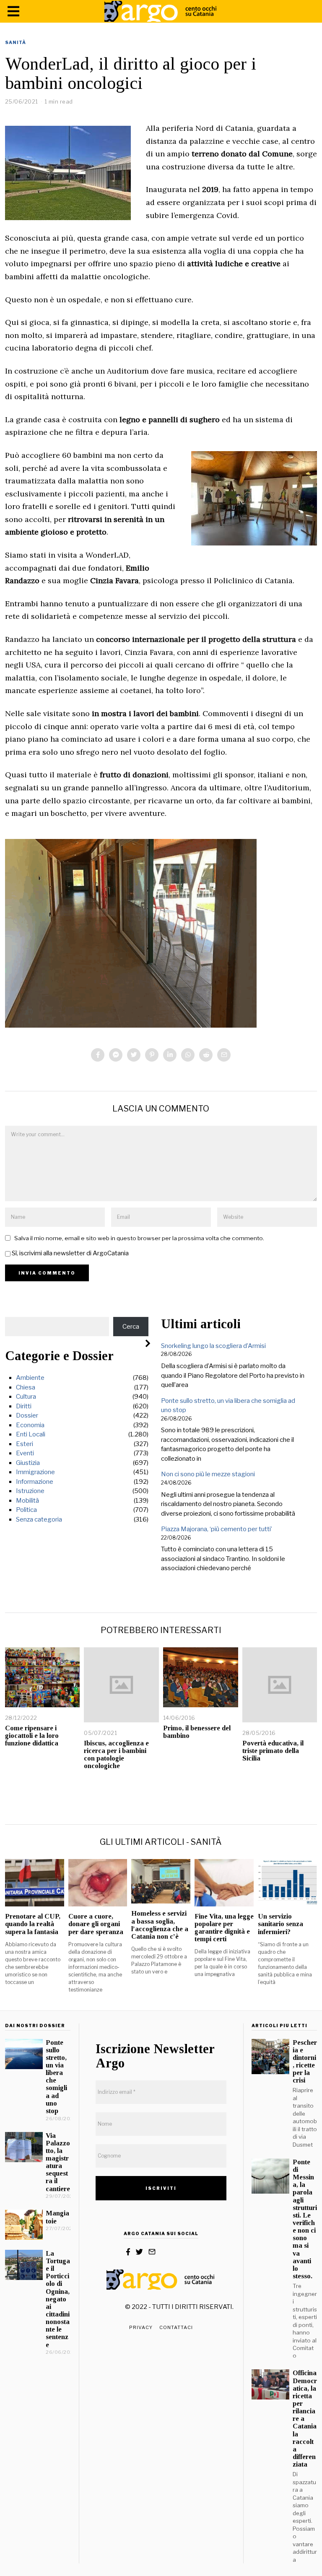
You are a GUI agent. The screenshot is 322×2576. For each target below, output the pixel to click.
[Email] (224, 1055)
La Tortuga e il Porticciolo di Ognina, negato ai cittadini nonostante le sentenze (58, 2299)
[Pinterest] (152, 1055)
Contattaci (176, 2327)
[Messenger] (116, 1055)
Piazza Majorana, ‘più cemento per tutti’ (217, 1529)
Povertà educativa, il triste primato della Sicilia (273, 1751)
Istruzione (30, 1491)
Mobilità (27, 1501)
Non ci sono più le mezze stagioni (208, 1474)
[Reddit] (206, 1055)
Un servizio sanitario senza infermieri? (280, 1924)
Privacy (141, 2327)
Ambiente (30, 1378)
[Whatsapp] (188, 1055)
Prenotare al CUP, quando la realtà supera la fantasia (33, 1924)
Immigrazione (35, 1472)
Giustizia (28, 1463)
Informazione (35, 1482)
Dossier (27, 1415)
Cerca (131, 1327)
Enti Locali (31, 1434)
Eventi (25, 1453)
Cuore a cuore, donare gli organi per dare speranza (96, 1924)
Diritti (24, 1406)
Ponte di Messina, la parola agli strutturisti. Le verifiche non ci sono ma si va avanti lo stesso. (305, 2219)
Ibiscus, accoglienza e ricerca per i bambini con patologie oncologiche (116, 1754)
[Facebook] (98, 1055)
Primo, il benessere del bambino (197, 1732)
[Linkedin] (170, 1055)
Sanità (16, 42)
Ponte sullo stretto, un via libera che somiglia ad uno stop (56, 2077)
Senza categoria (39, 1519)
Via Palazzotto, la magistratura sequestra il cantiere (58, 2162)
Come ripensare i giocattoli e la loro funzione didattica (32, 1736)
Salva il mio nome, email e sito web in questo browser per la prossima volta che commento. (139, 1238)
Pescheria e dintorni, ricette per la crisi (305, 2062)
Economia (30, 1425)
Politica (26, 1510)
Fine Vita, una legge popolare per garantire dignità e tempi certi (224, 1928)
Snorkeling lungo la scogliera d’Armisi (213, 1346)
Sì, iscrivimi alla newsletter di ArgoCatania (70, 1253)
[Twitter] (134, 1055)
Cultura (26, 1397)
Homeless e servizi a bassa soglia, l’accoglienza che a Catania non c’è (160, 1925)
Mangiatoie (57, 2217)
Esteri (25, 1444)
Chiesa (26, 1387)
